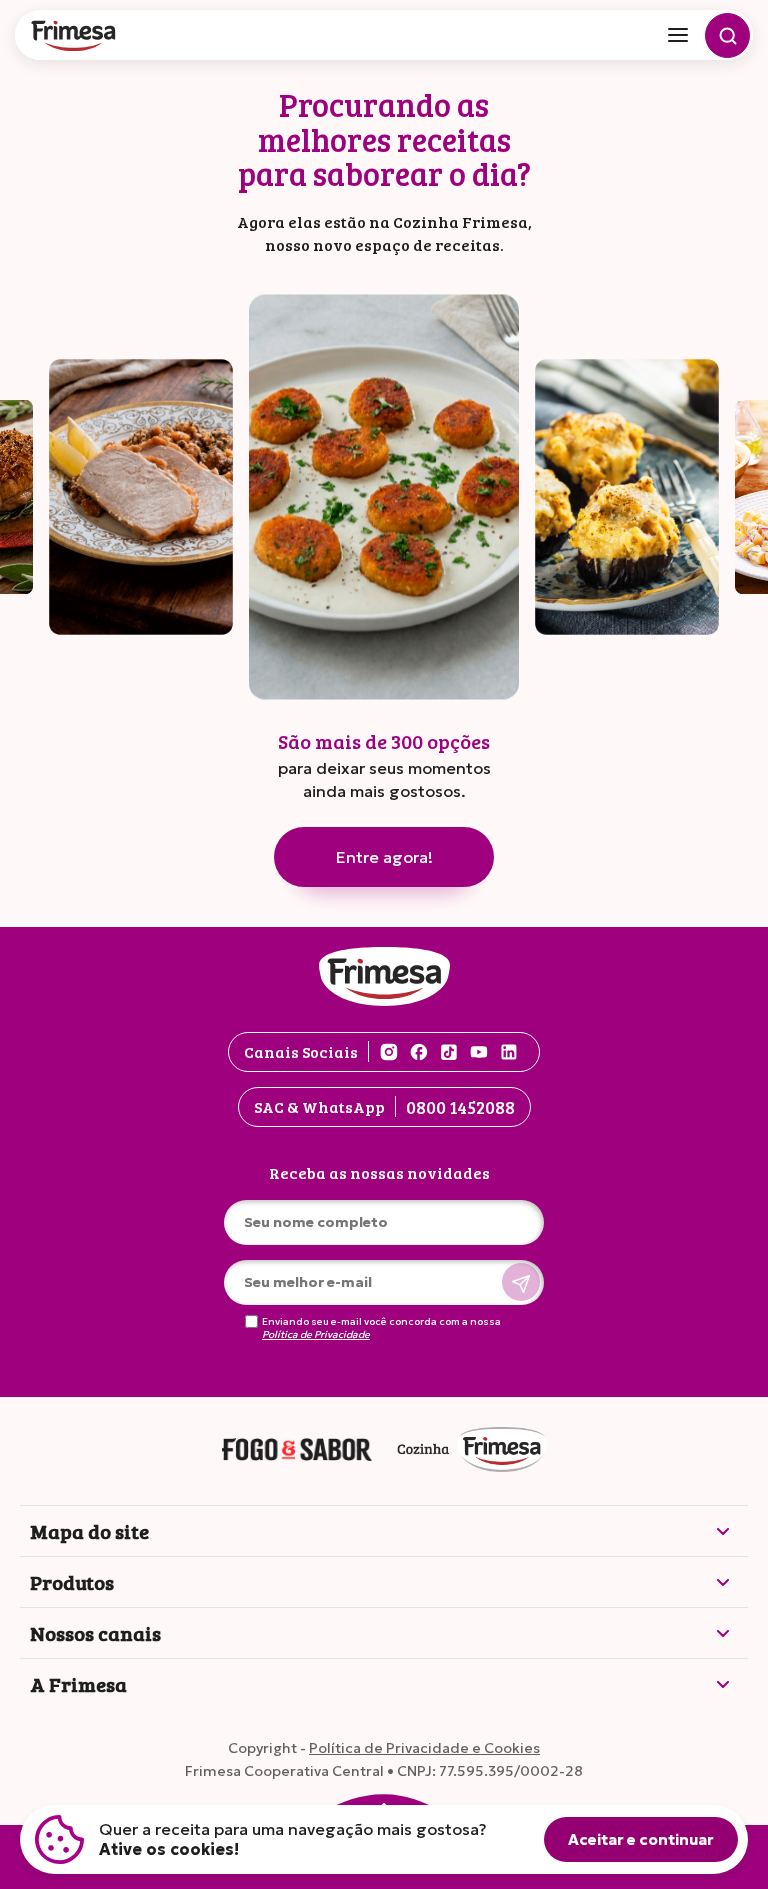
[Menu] (678, 35)
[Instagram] (389, 1052)
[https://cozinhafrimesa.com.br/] (472, 1451)
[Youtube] (479, 1052)
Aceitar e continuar (641, 1839)
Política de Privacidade (316, 1335)
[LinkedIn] (509, 1052)
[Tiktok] (449, 1052)
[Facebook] (419, 1052)
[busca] (727, 35)
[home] (75, 37)
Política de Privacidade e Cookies (424, 1748)
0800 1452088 (460, 1107)
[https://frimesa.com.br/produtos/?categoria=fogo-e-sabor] (297, 1451)
